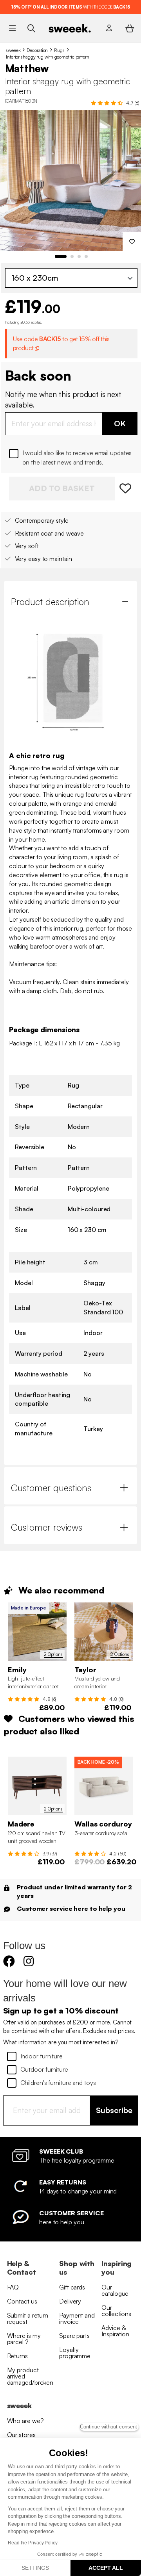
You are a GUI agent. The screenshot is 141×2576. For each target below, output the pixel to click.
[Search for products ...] (31, 28)
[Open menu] (12, 28)
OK (120, 423)
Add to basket (62, 488)
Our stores (21, 2435)
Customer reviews (47, 1527)
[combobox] (71, 278)
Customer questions (51, 1488)
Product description (50, 602)
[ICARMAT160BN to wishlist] (126, 489)
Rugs (59, 50)
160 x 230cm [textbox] (35, 278)
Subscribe (114, 2110)
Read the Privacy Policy (33, 2543)
